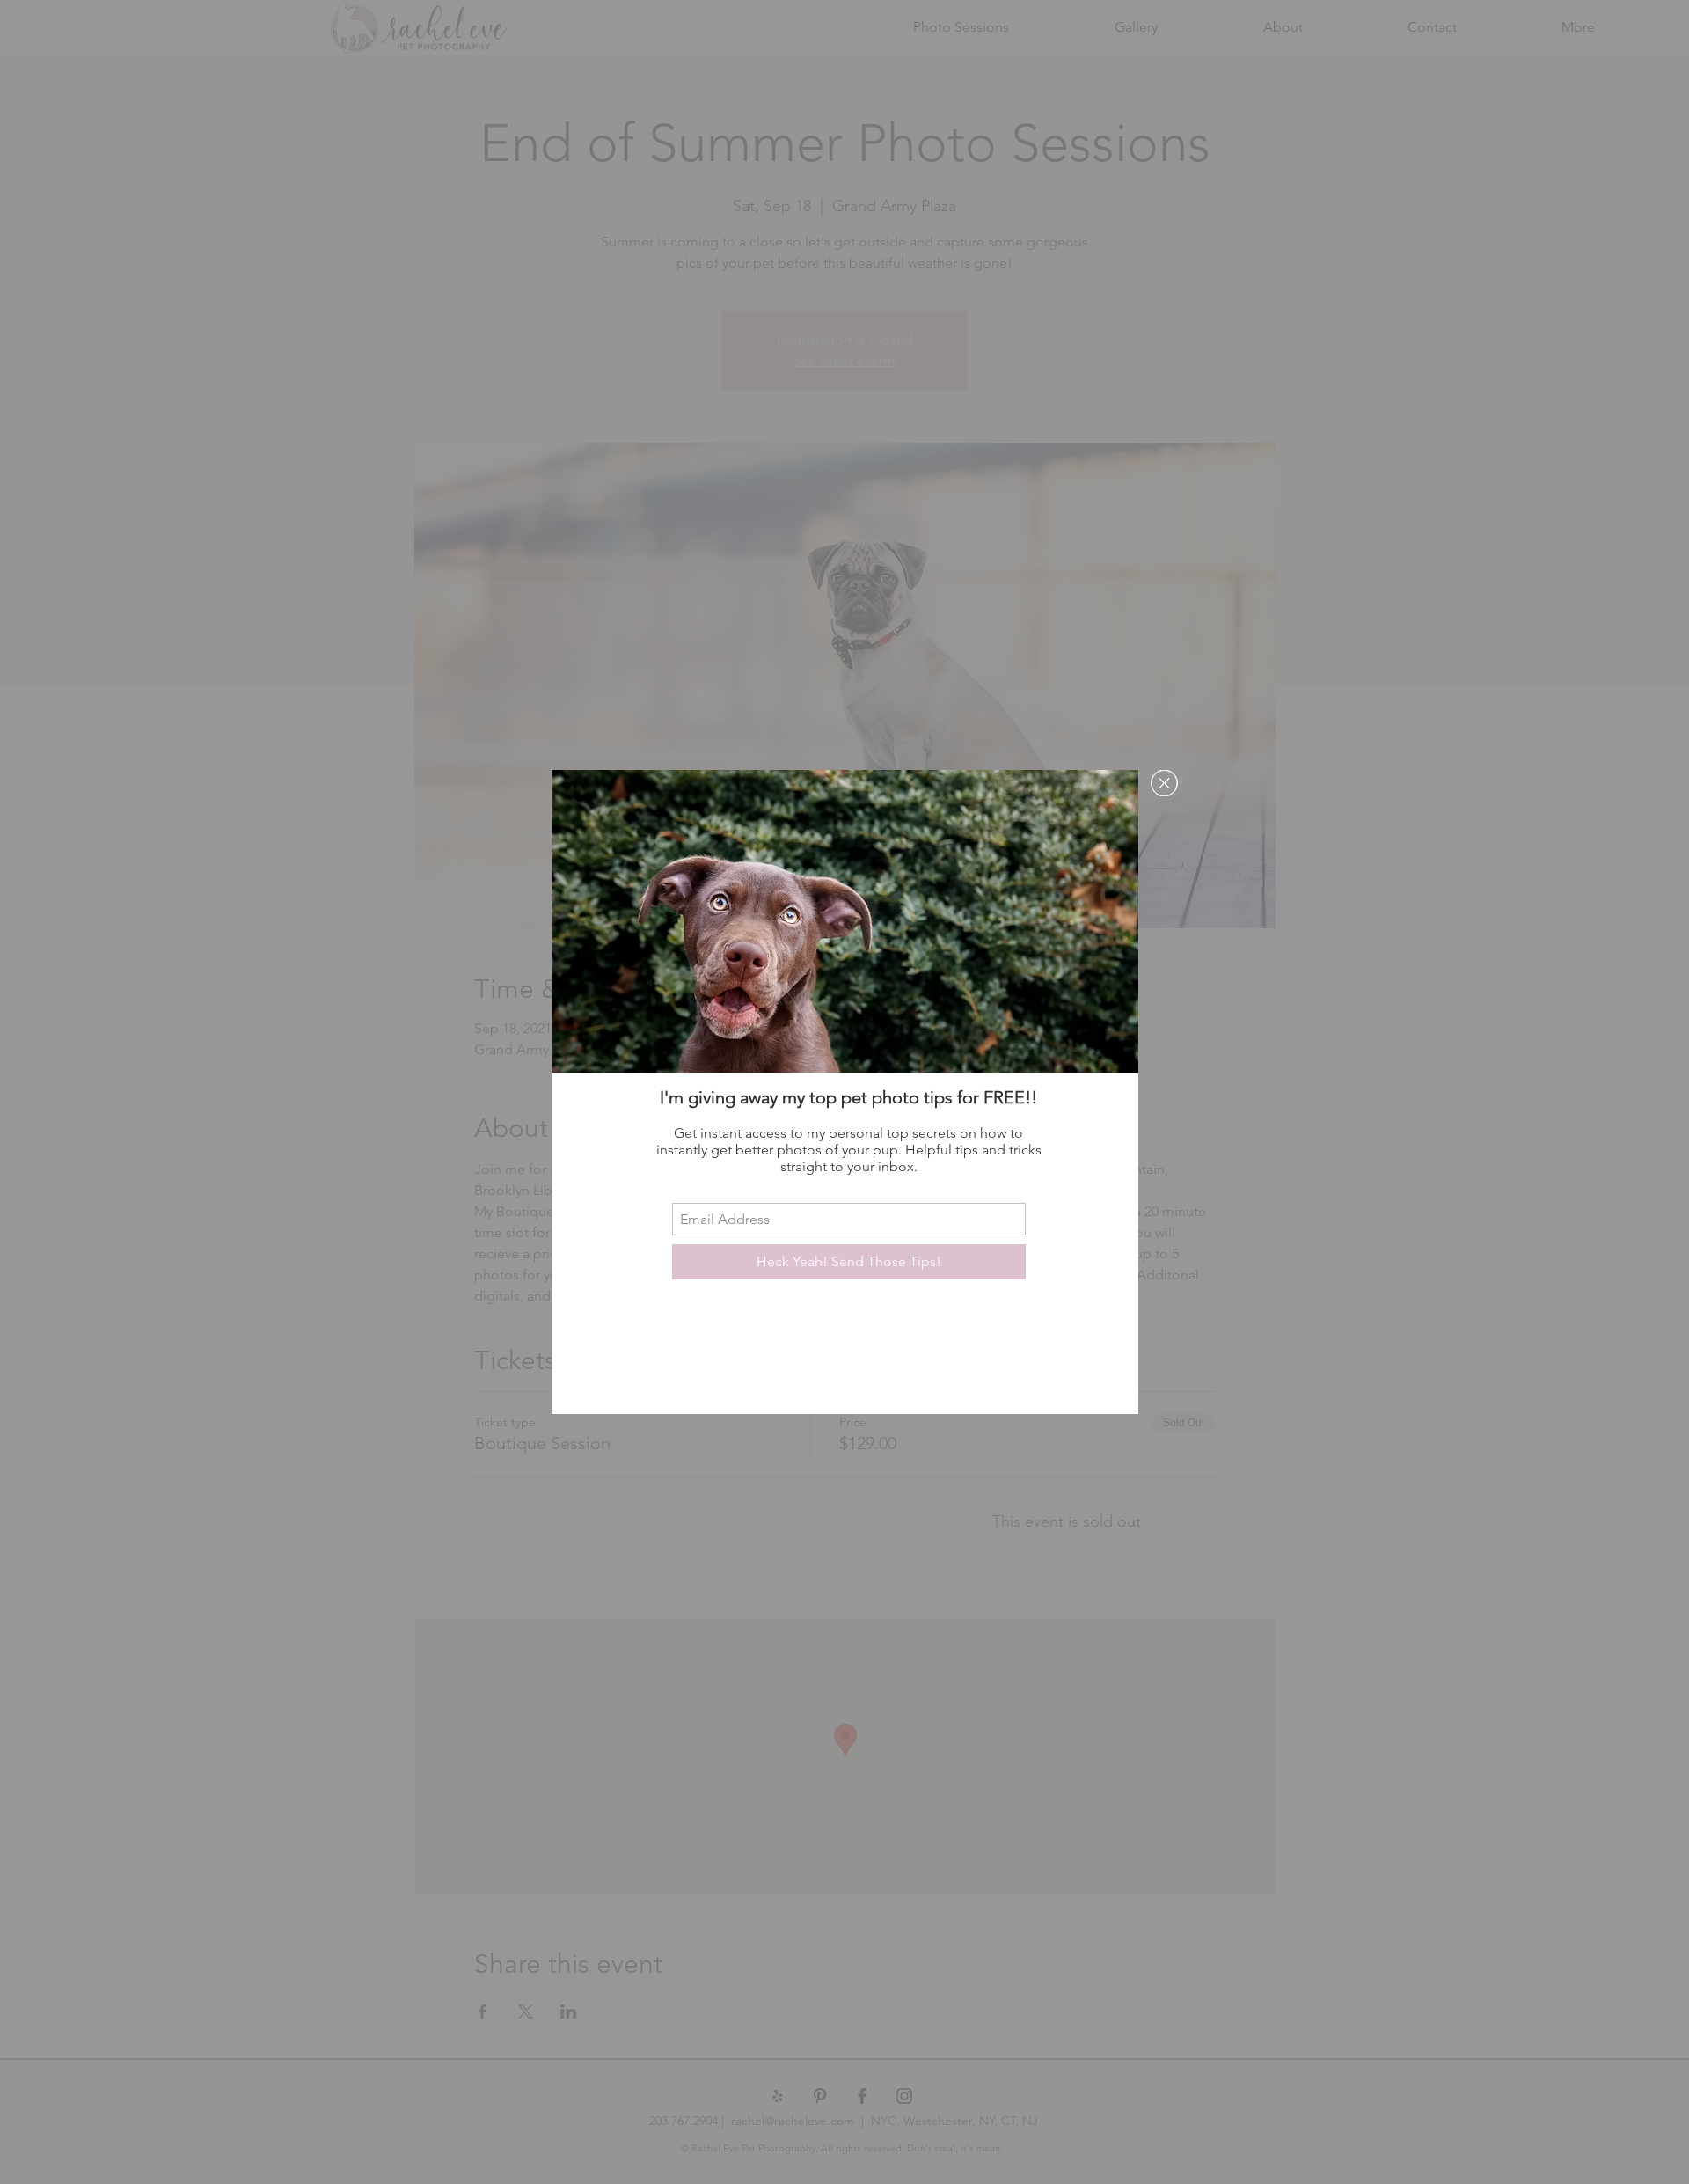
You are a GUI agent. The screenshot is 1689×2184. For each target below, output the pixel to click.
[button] (1164, 783)
